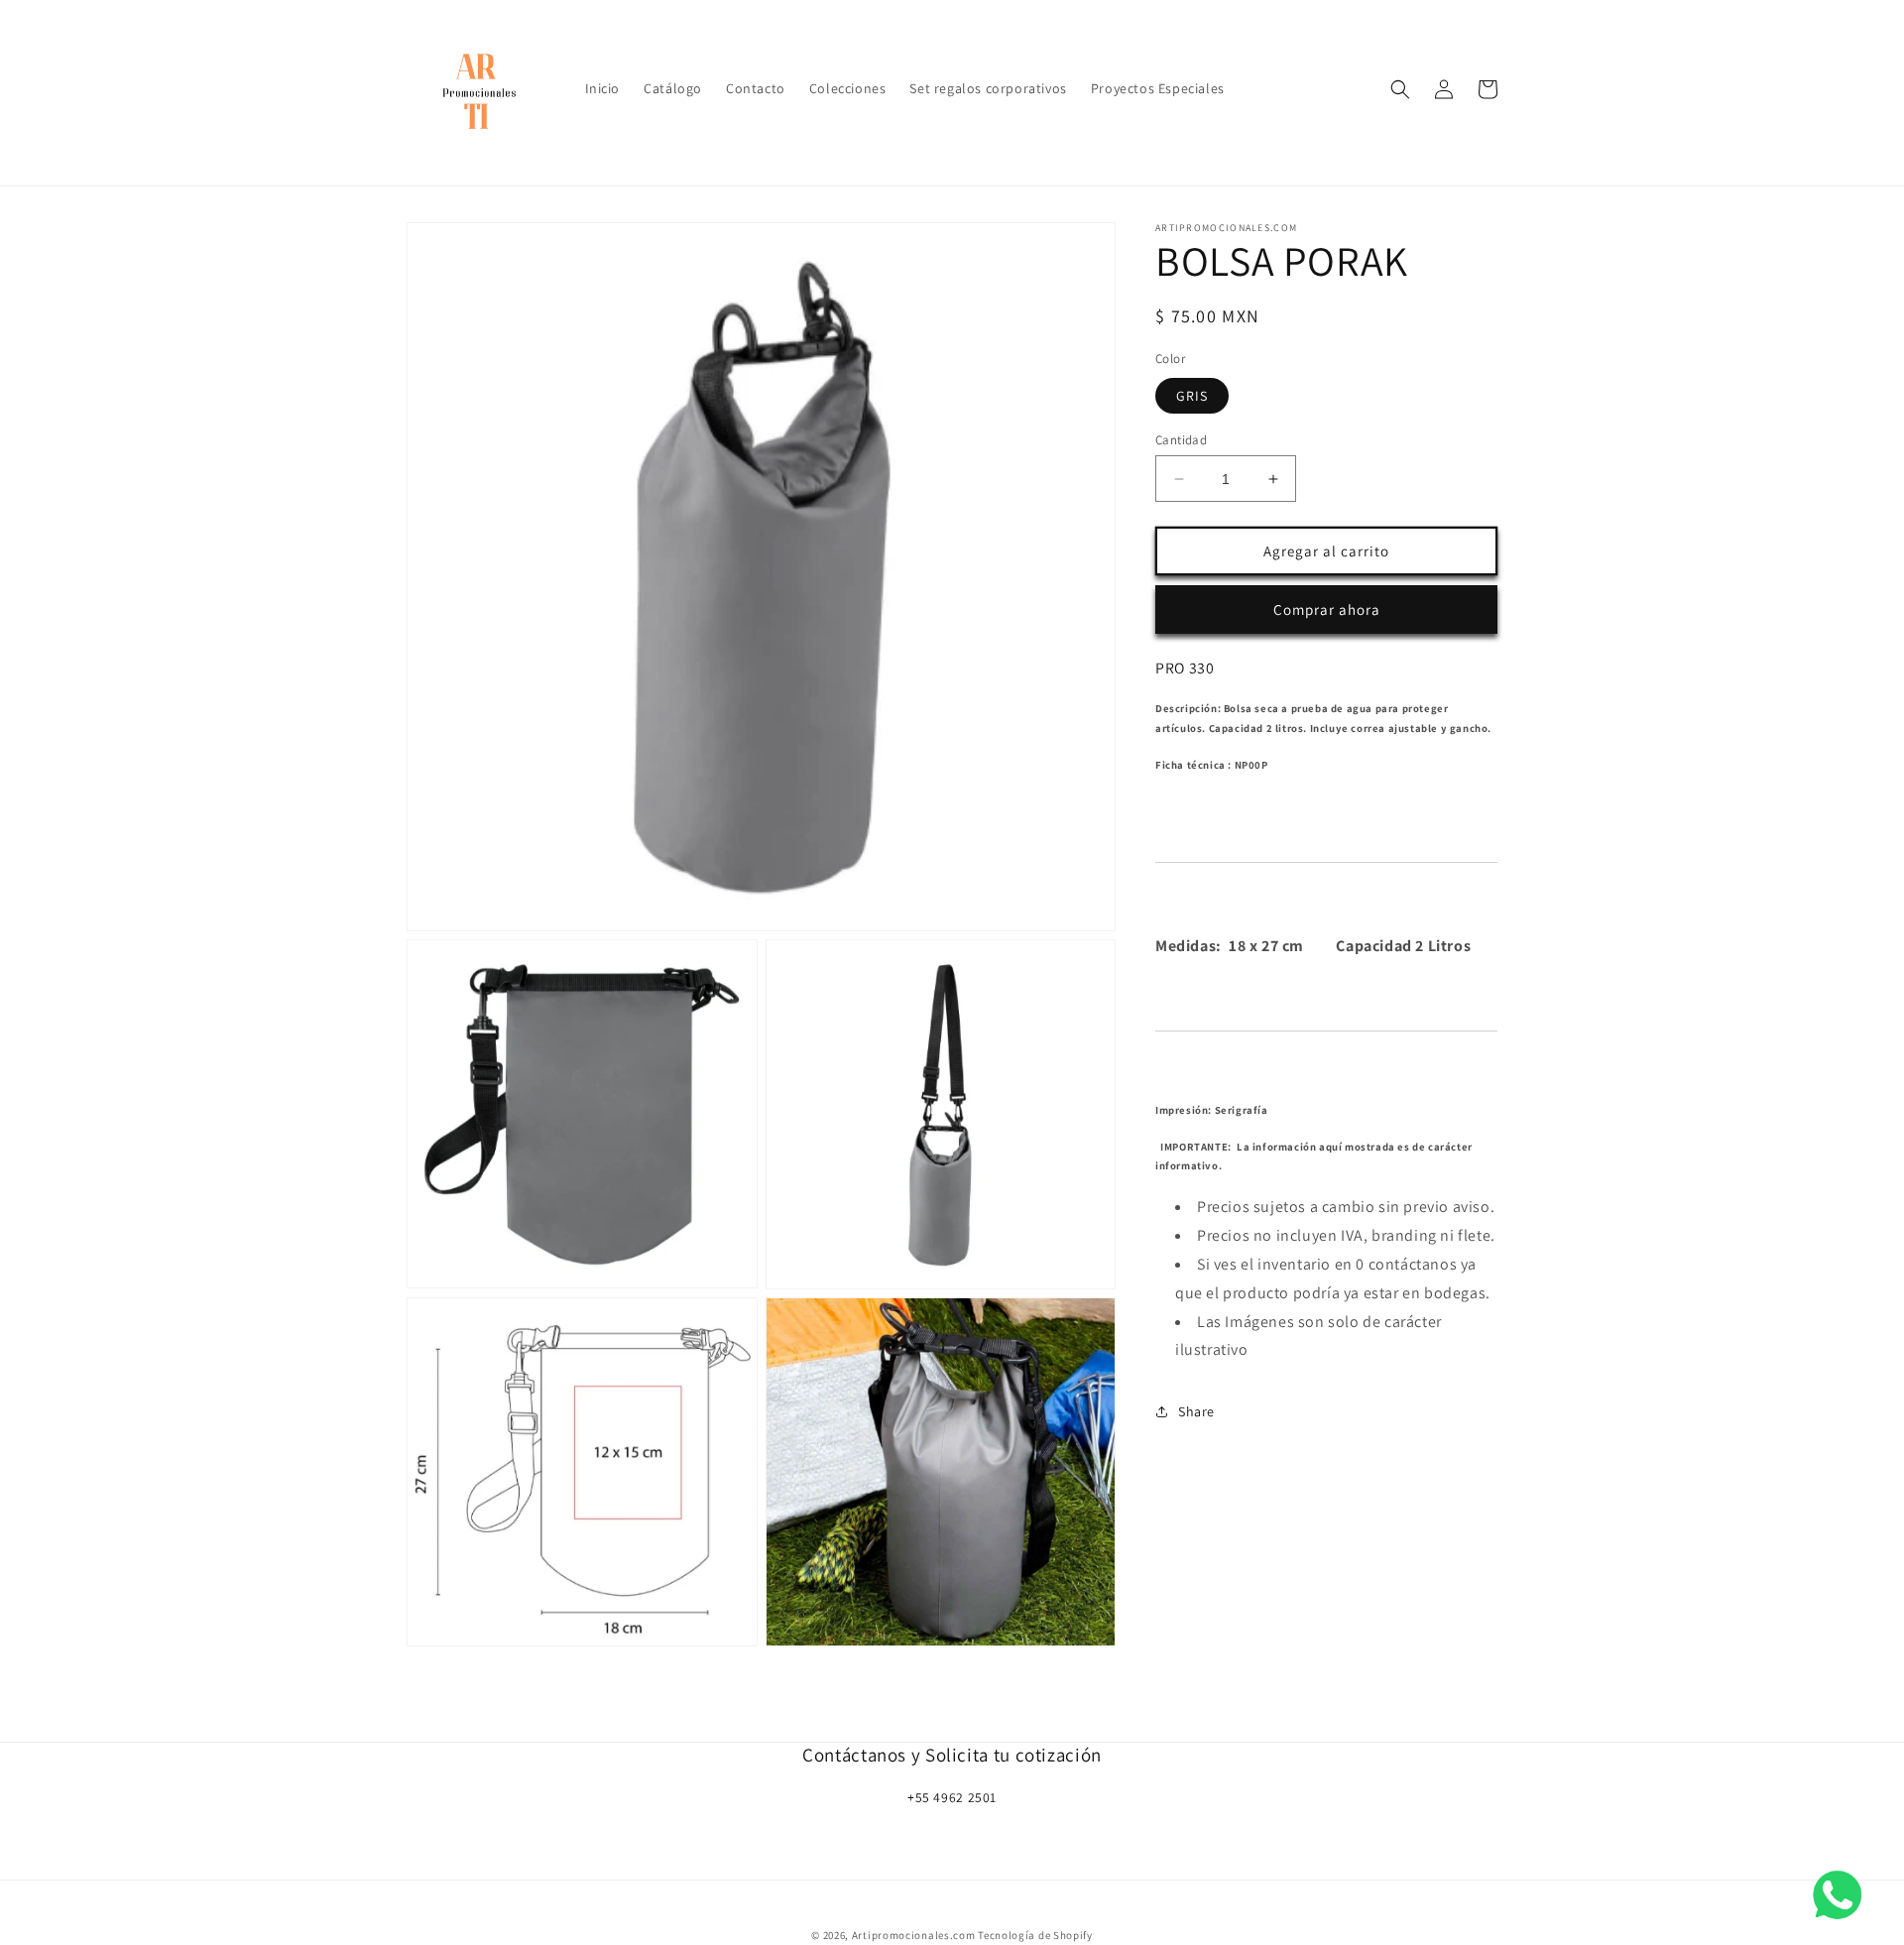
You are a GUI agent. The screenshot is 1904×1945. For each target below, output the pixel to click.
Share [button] (1196, 1410)
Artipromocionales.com (914, 1935)
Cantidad (1181, 440)
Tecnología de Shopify (1035, 1935)
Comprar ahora (1327, 609)
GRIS (1192, 396)
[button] (1400, 89)
